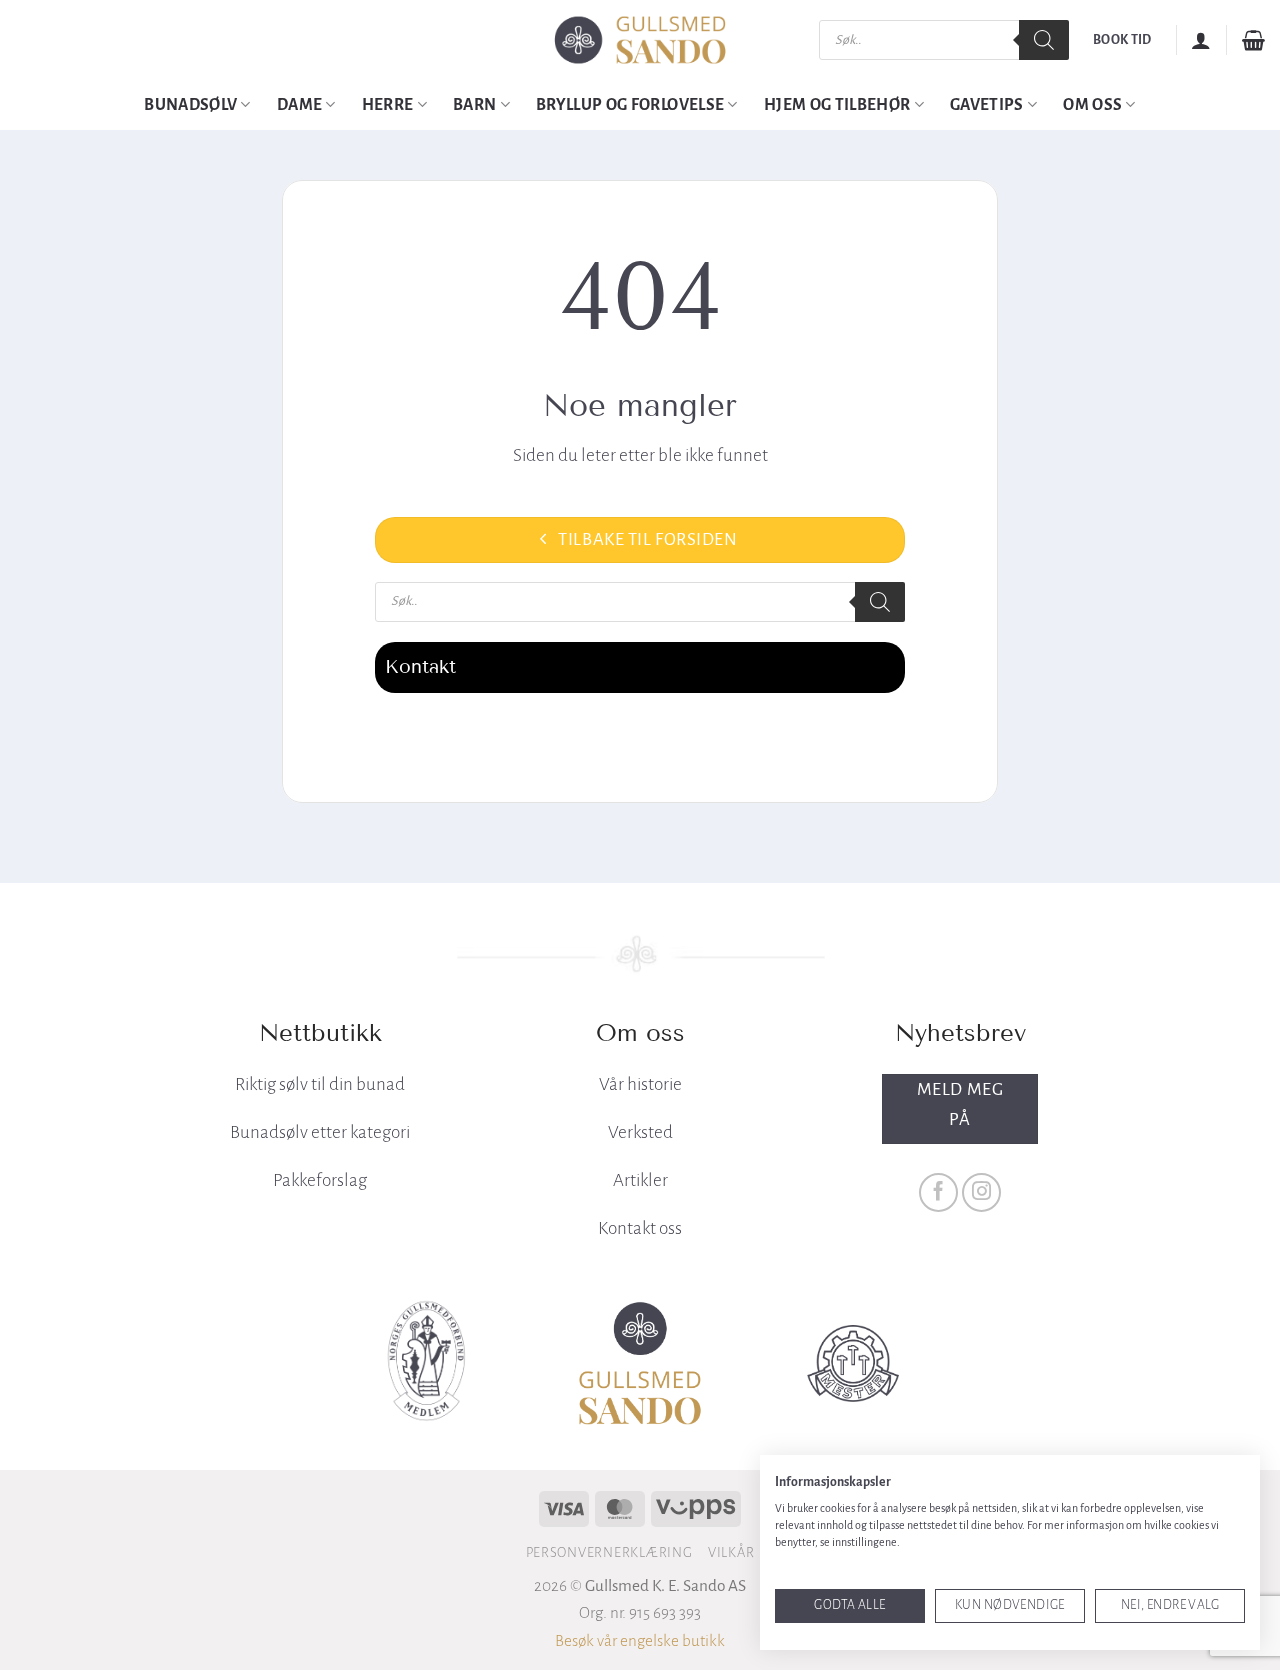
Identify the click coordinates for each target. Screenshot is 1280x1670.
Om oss (1092, 104)
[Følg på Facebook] (939, 1193)
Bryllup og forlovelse (630, 104)
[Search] (1044, 40)
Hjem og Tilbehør (837, 104)
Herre (388, 104)
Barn (474, 104)
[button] (1201, 40)
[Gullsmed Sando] (640, 40)
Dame (299, 104)
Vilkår (731, 1552)
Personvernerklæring (609, 1552)
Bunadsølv (190, 104)
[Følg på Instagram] (982, 1193)
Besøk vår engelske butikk (640, 1640)
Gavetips (987, 104)
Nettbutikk (320, 1032)
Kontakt (420, 666)
